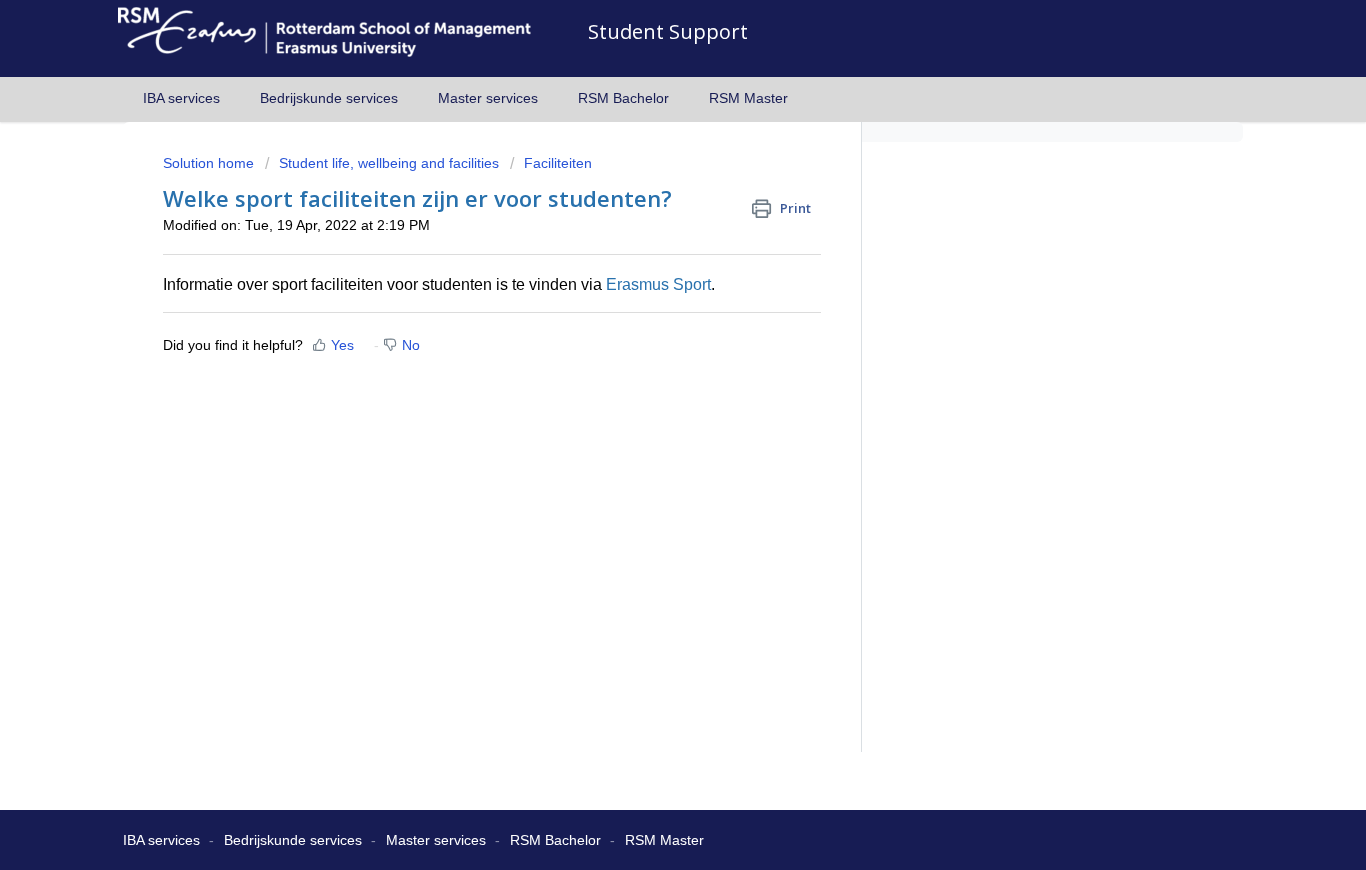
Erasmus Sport (656, 284)
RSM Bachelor (623, 98)
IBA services (181, 98)
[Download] (646, 167)
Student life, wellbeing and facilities (389, 163)
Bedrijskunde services (329, 98)
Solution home (210, 163)
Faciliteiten (558, 163)
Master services (488, 98)
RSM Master (748, 98)
